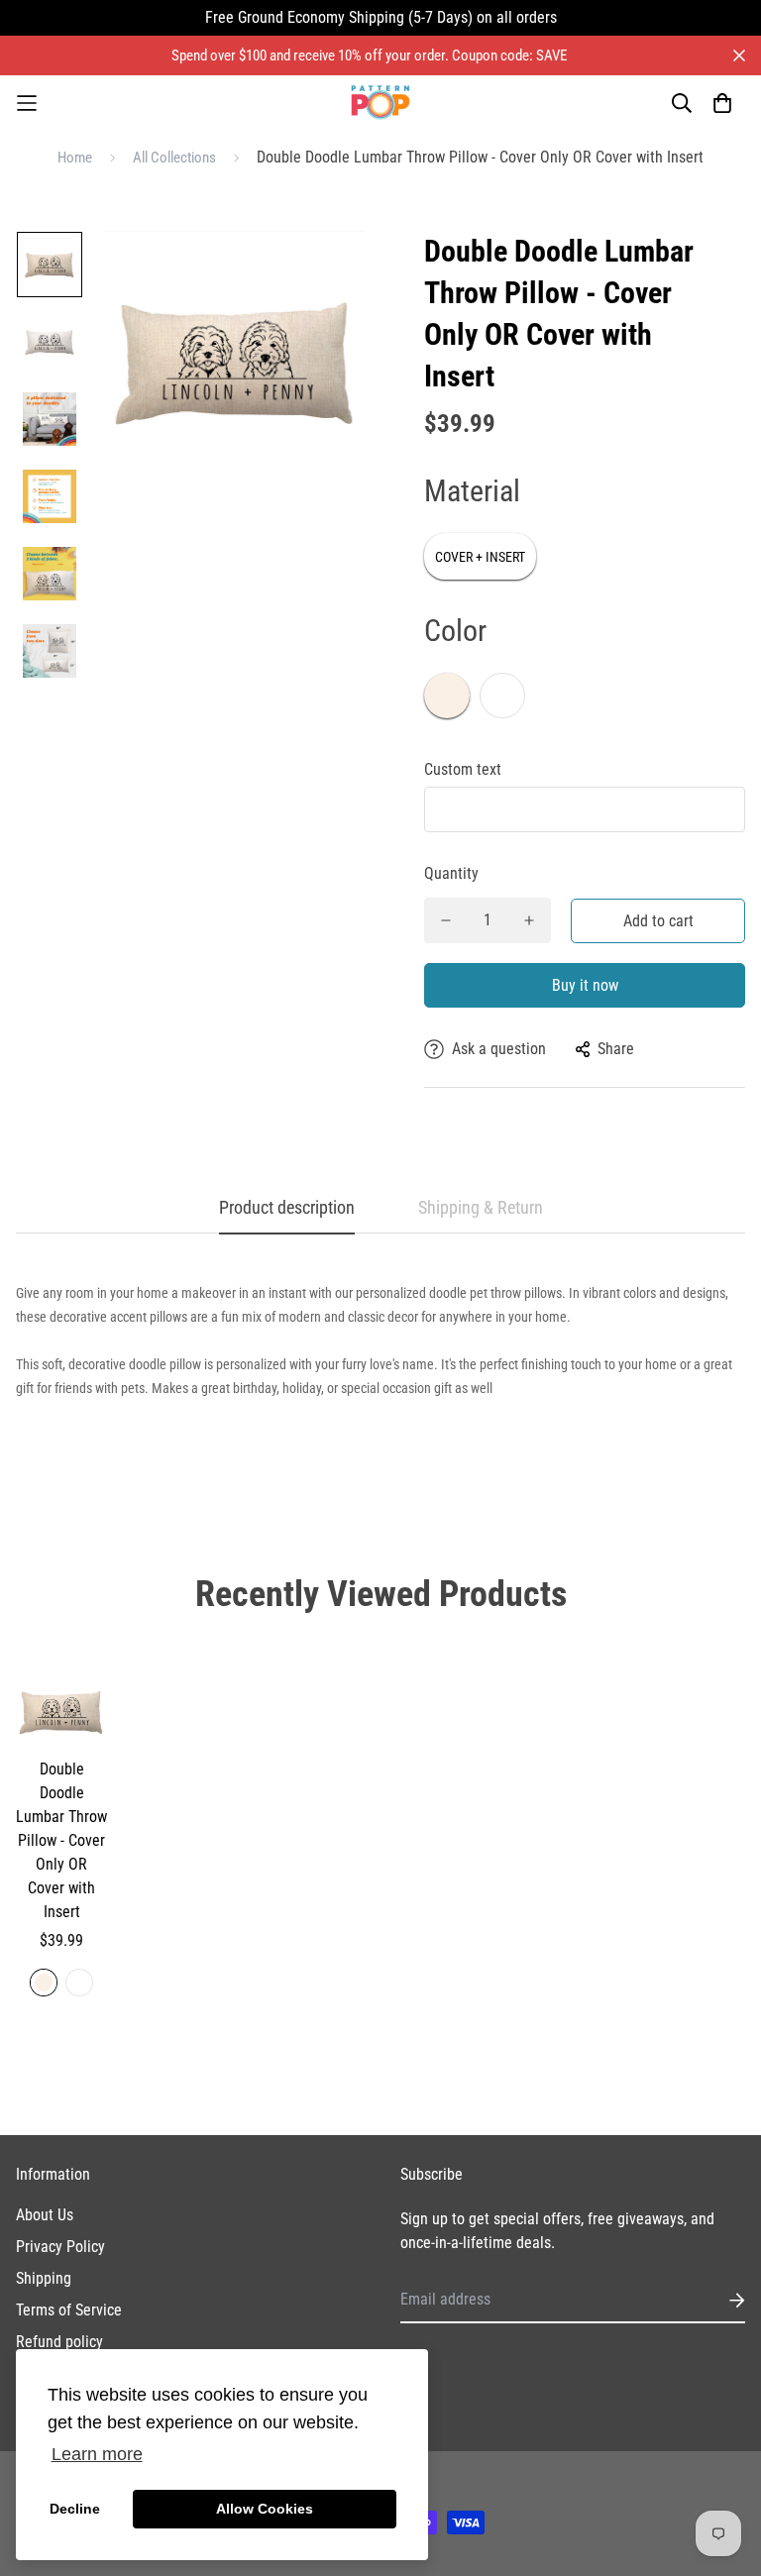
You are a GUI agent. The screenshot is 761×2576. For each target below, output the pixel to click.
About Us (45, 2215)
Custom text (463, 769)
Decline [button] (75, 2509)
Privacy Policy (60, 2247)
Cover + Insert (480, 557)
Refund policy (59, 2342)
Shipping (44, 2278)
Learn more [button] (97, 2454)
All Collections (174, 158)
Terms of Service (69, 2310)
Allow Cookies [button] (265, 2509)
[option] (50, 269)
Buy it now (585, 985)
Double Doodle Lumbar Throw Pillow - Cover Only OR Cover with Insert (61, 1840)
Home (75, 158)
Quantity (451, 873)
